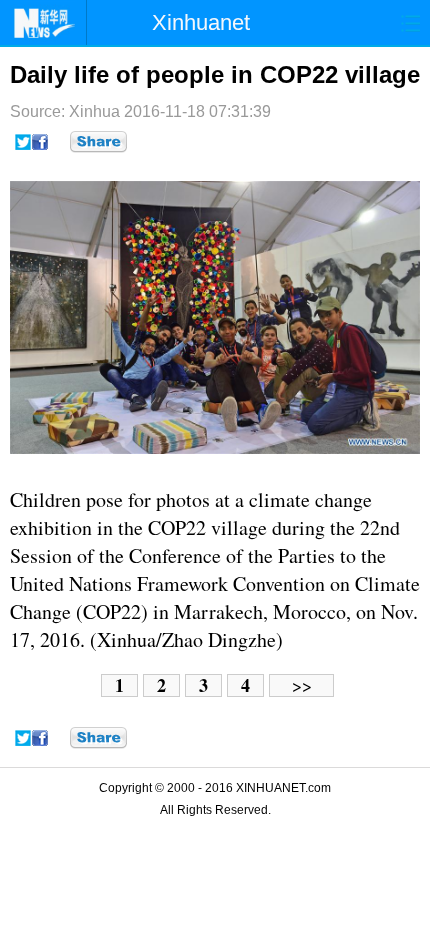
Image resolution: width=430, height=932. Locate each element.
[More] (98, 142)
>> (302, 685)
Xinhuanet (201, 22)
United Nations (71, 583)
